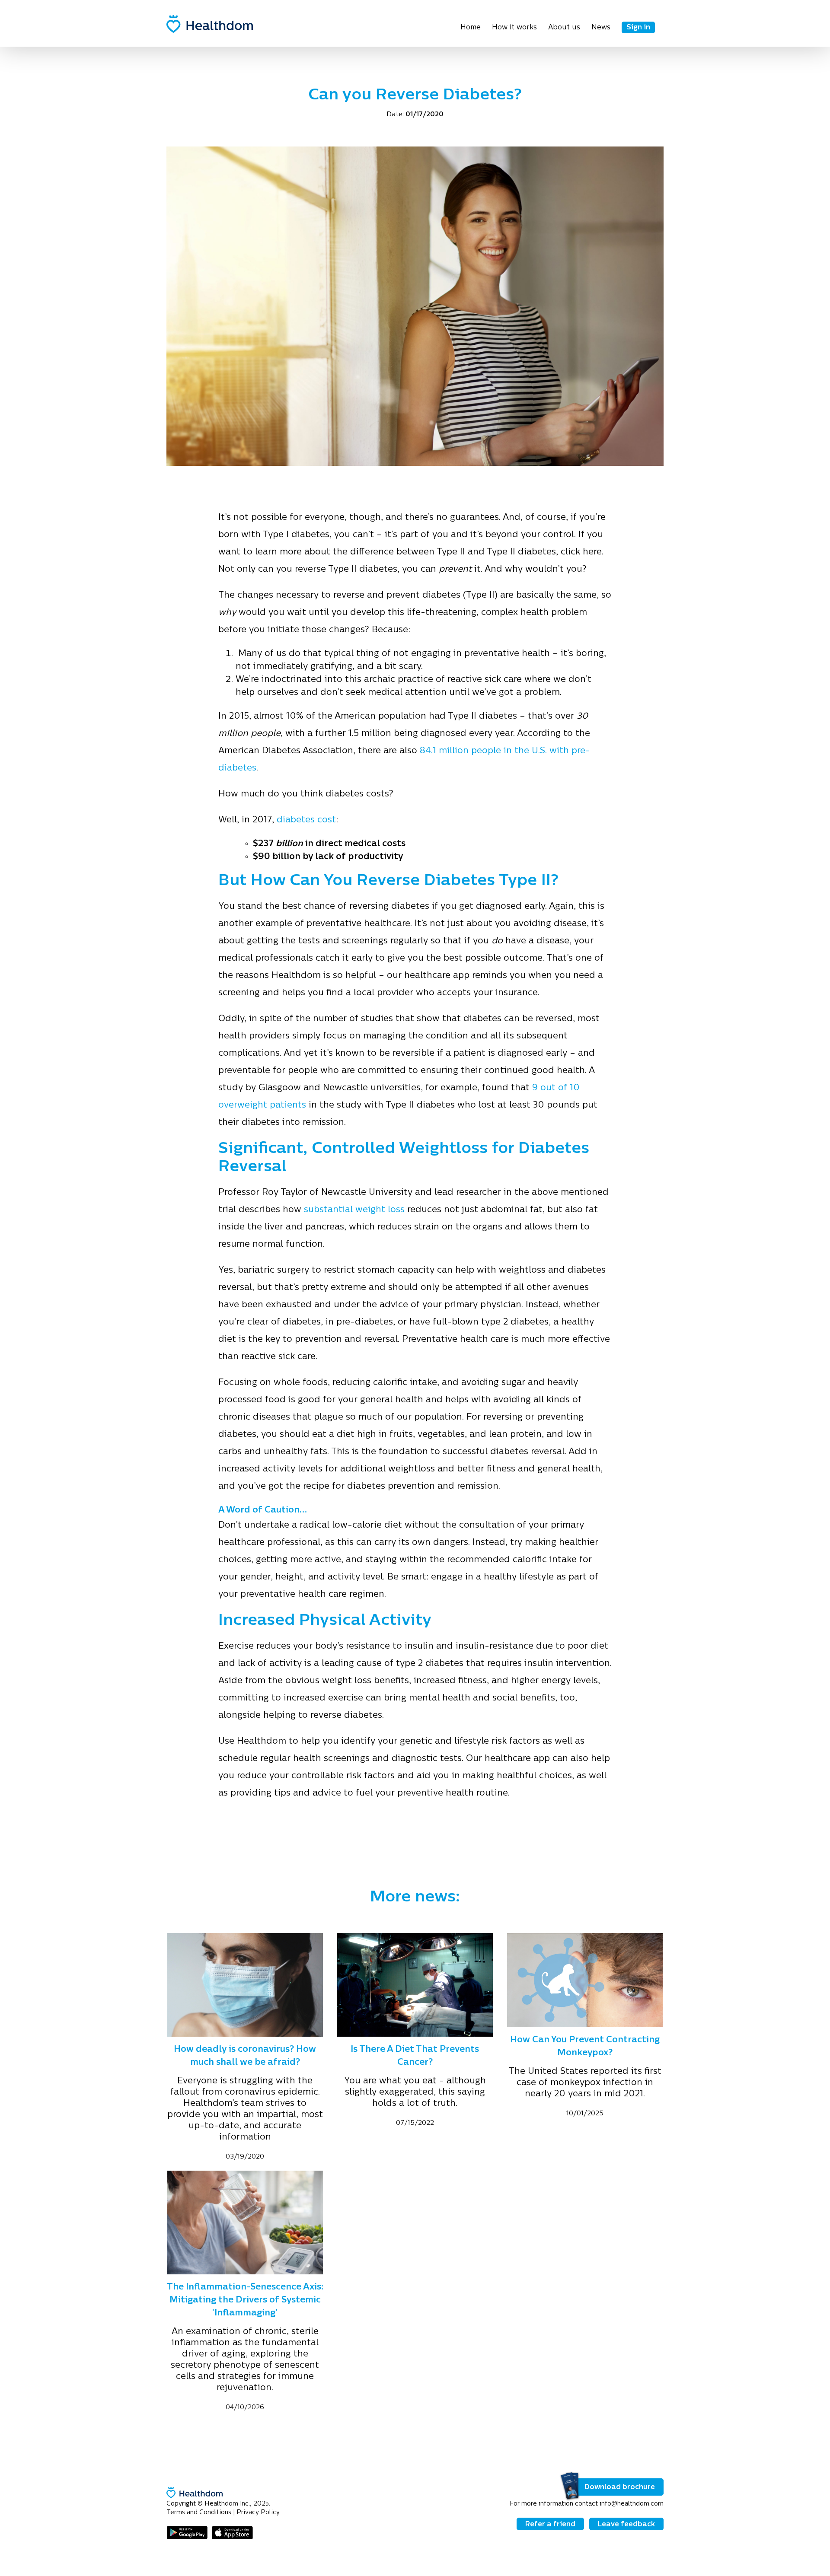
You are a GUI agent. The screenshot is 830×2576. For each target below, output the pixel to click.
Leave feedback (626, 2525)
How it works (514, 28)
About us (564, 28)
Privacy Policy (258, 2513)
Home (471, 28)
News (601, 28)
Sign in (638, 28)
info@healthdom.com (632, 2504)
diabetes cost (306, 820)
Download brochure (620, 2487)
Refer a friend (550, 2525)
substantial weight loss (354, 1210)
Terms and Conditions (199, 2513)
